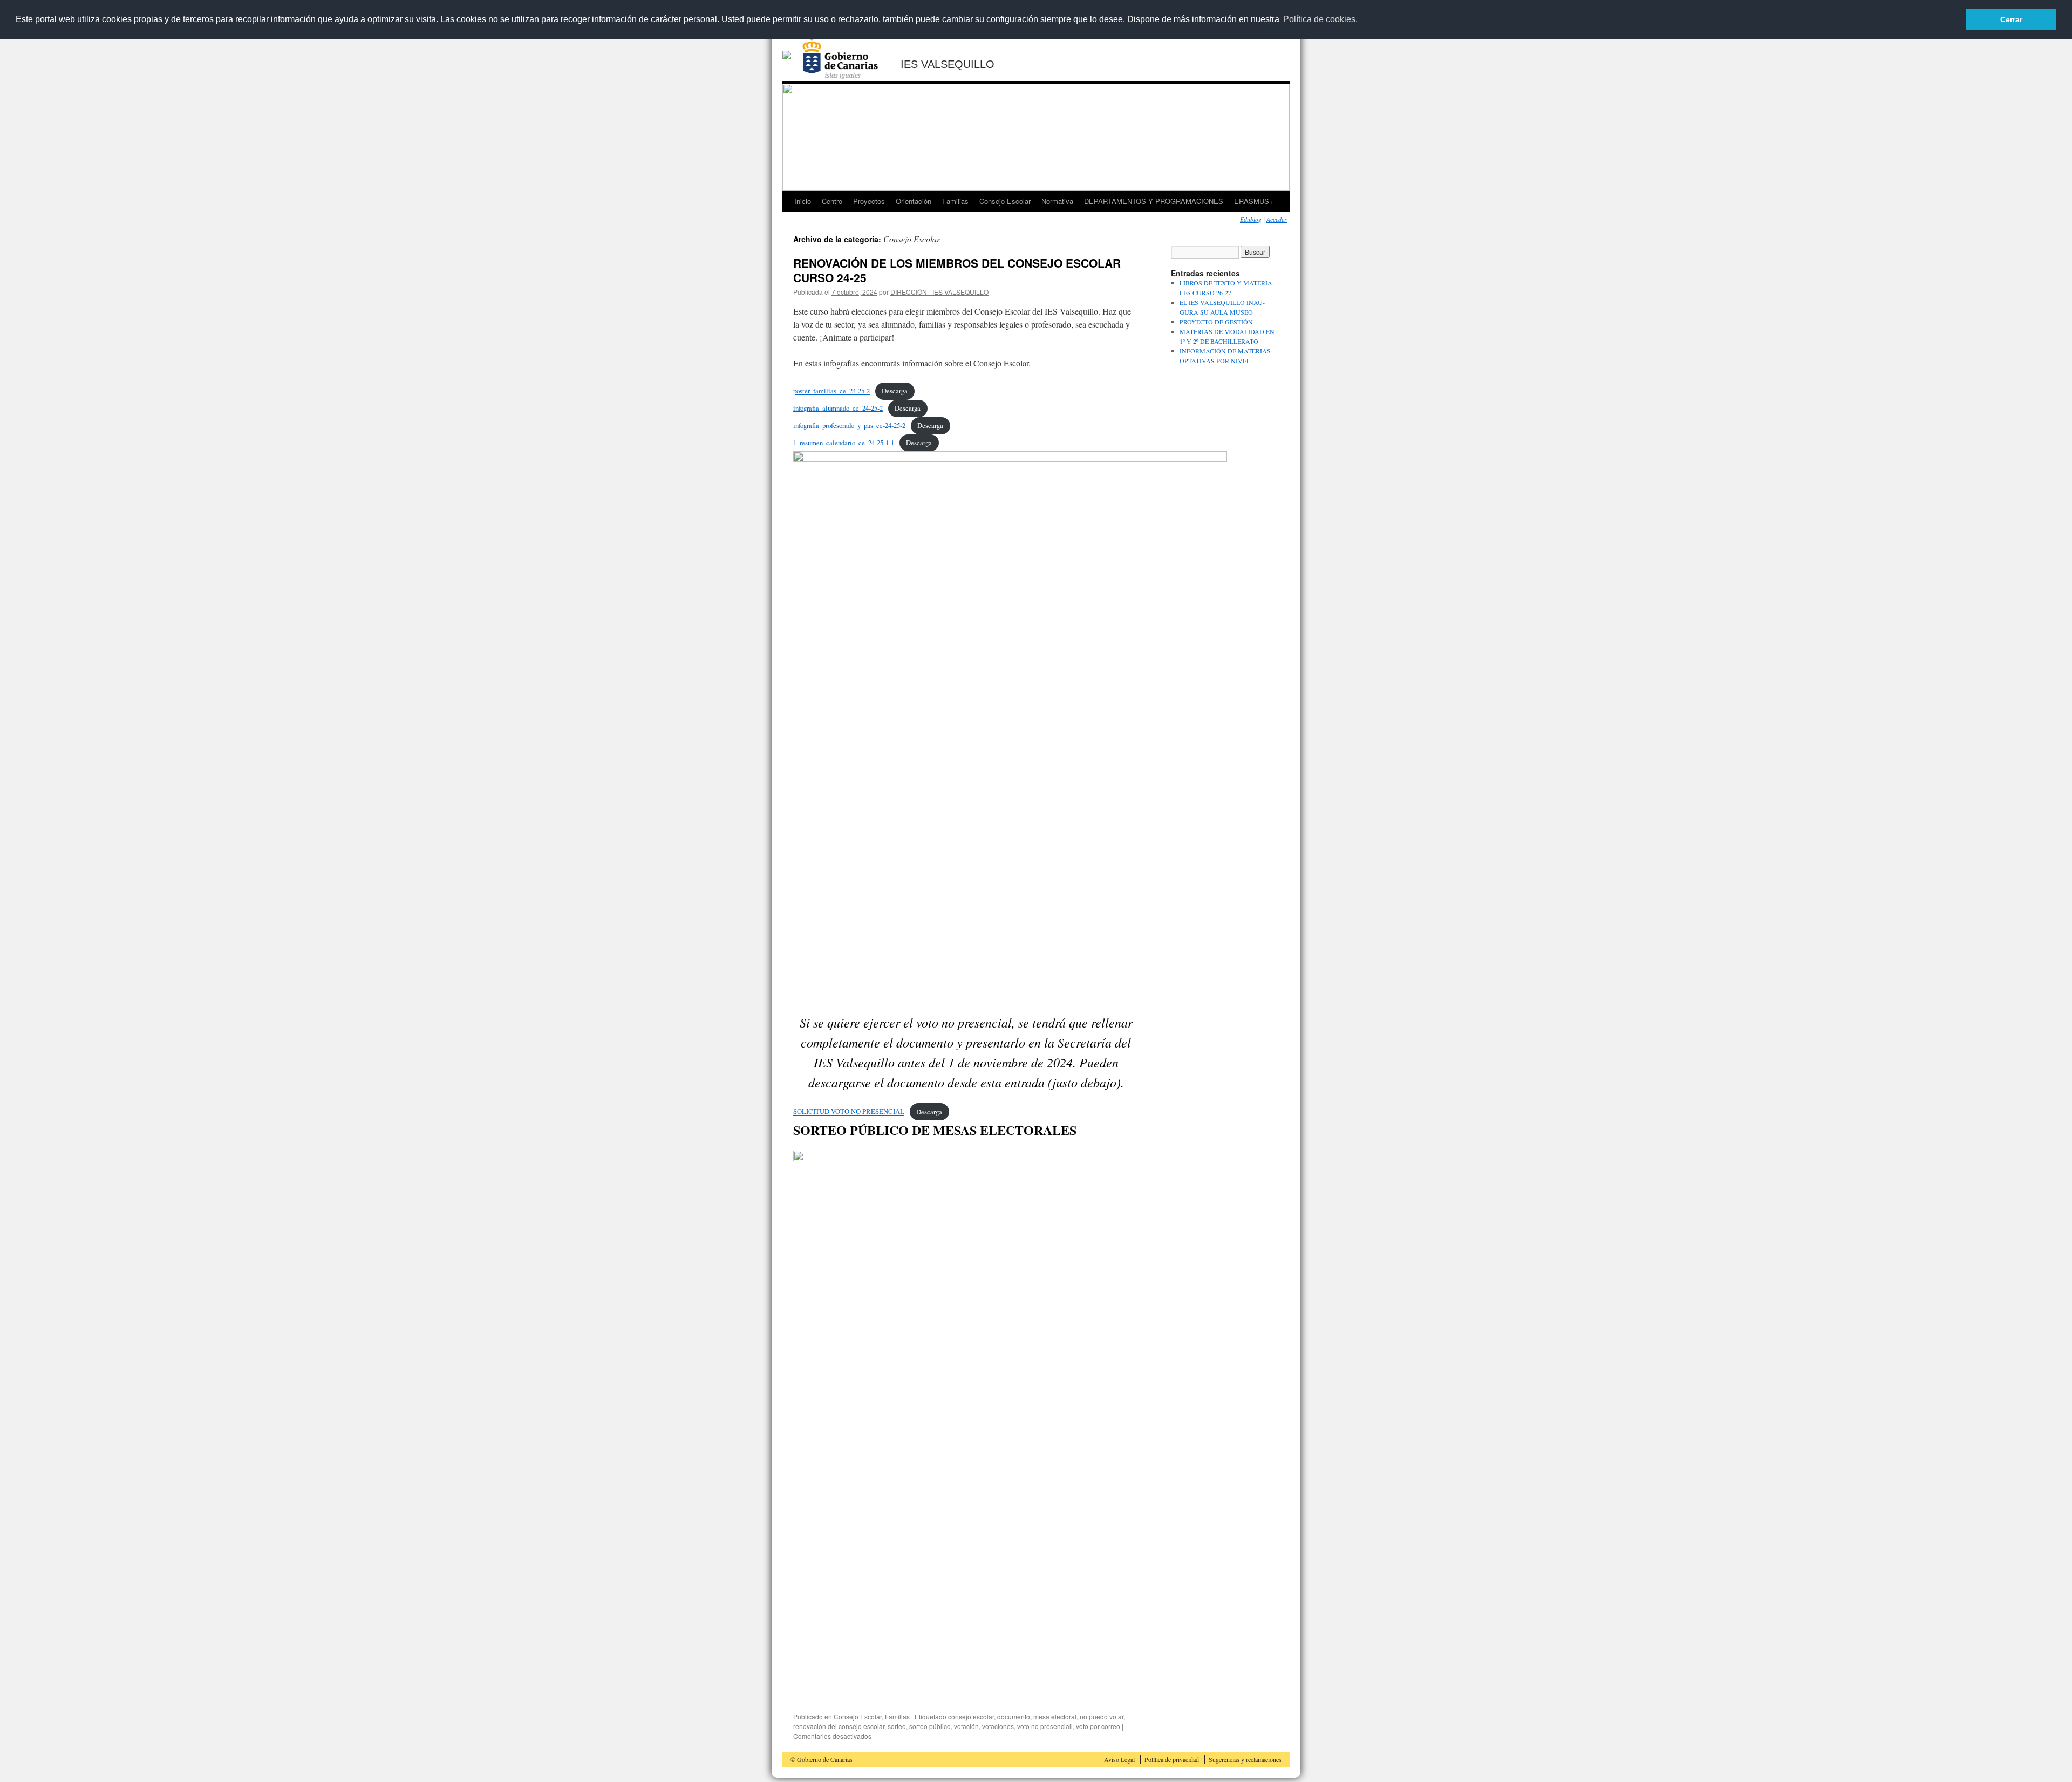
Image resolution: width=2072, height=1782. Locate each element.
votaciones (998, 1726)
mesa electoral (1055, 1716)
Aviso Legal (1119, 1759)
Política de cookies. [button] (1320, 19)
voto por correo (1098, 1726)
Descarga (895, 391)
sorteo (897, 1726)
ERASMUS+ (1254, 201)
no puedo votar (1102, 1716)
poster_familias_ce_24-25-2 (831, 391)
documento (1014, 1716)
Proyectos (869, 201)
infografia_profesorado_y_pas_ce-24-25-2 (849, 425)
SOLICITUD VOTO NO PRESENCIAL (849, 1112)
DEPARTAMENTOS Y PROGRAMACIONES (1154, 201)
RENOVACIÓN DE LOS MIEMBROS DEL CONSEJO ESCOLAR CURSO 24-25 (957, 270)
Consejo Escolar (1005, 201)
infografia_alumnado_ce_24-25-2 (838, 408)
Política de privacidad (1172, 1759)
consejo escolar (971, 1716)
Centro (832, 201)
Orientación (914, 201)
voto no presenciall (1045, 1726)
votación (966, 1726)
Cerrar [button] (2011, 19)
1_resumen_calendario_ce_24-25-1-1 (844, 443)
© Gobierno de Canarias (822, 1759)
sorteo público (930, 1726)
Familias (955, 201)
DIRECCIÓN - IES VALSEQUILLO (939, 292)
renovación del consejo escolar (839, 1726)
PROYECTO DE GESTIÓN (1216, 322)
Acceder (1277, 219)
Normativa (1057, 201)
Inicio (803, 201)
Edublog (1251, 219)
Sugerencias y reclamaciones (1245, 1759)
